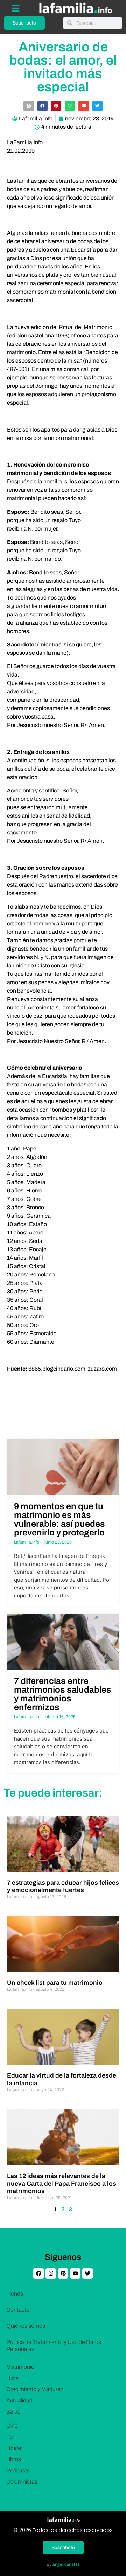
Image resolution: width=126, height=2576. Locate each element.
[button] (29, 106)
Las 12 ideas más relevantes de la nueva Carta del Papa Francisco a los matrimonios (62, 2183)
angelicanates (66, 2564)
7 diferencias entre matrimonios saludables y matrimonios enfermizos (63, 1694)
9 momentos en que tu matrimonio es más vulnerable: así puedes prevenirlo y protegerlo (59, 1519)
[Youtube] (75, 2274)
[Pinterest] (63, 2274)
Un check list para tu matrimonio (55, 1983)
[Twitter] (87, 2274)
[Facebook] (38, 2274)
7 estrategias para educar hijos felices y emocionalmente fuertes (63, 1886)
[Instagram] (51, 2274)
